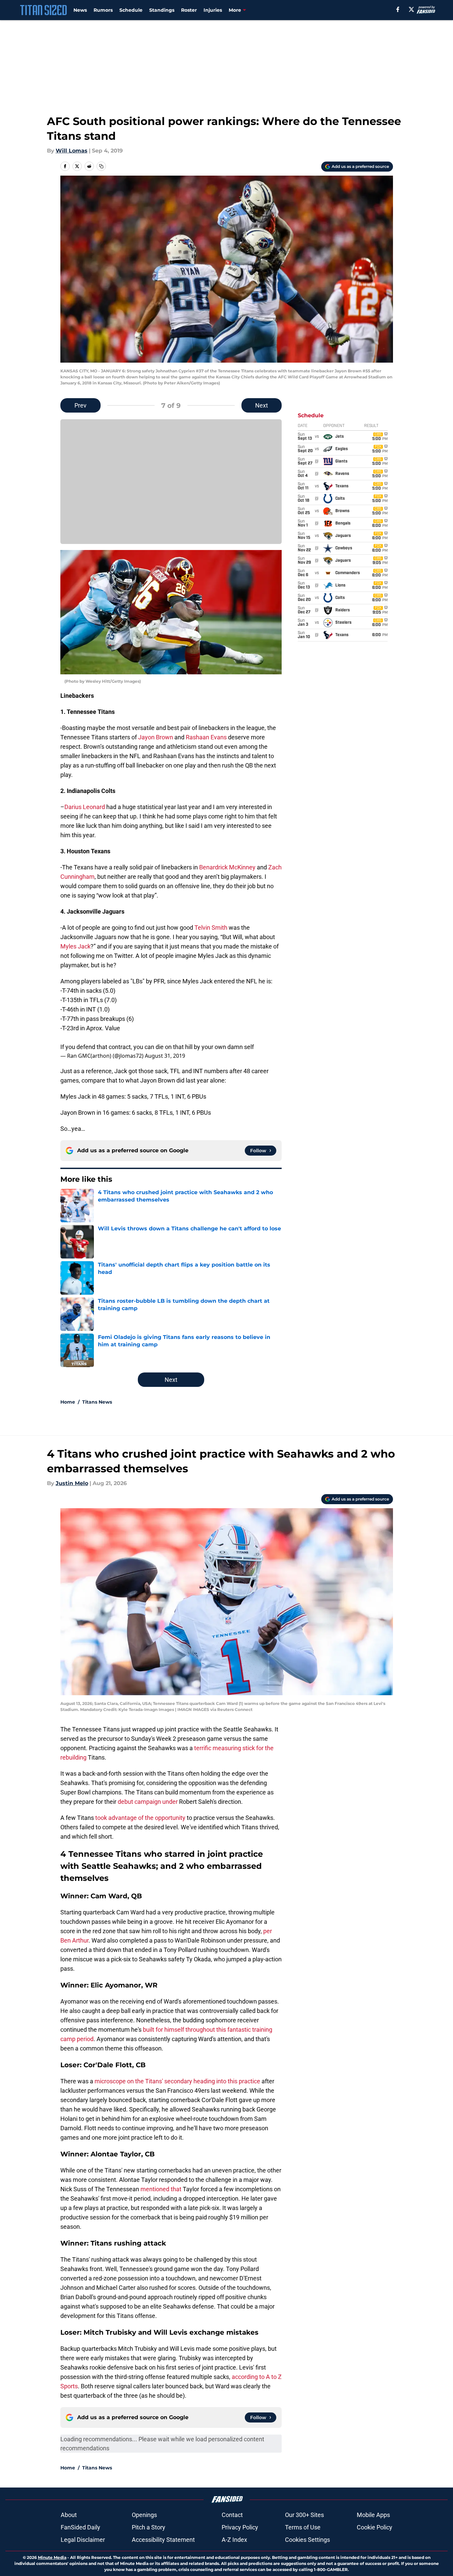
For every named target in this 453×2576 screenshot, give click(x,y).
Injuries (213, 10)
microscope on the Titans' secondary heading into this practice (177, 2081)
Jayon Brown (156, 737)
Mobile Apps (373, 2515)
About (69, 2515)
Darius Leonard (85, 807)
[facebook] (398, 9)
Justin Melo (72, 1483)
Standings (162, 10)
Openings (144, 2515)
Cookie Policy (375, 2527)
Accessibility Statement (163, 2540)
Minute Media (52, 2557)
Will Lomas (72, 151)
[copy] (101, 166)
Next (262, 405)
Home (68, 1402)
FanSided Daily (80, 2527)
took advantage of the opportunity (140, 1818)
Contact (232, 2515)
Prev (80, 405)
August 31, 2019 (165, 1056)
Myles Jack (75, 946)
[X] (411, 9)
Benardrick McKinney (227, 867)
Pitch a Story (149, 2527)
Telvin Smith (211, 928)
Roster (189, 10)
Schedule (131, 10)
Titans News (97, 1402)
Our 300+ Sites (304, 2515)
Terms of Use (303, 2527)
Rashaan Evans (206, 737)
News (80, 10)
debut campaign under (148, 1802)
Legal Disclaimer (83, 2540)
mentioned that (162, 2189)
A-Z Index (234, 2540)
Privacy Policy (240, 2527)
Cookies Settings (307, 2540)
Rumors (103, 10)
